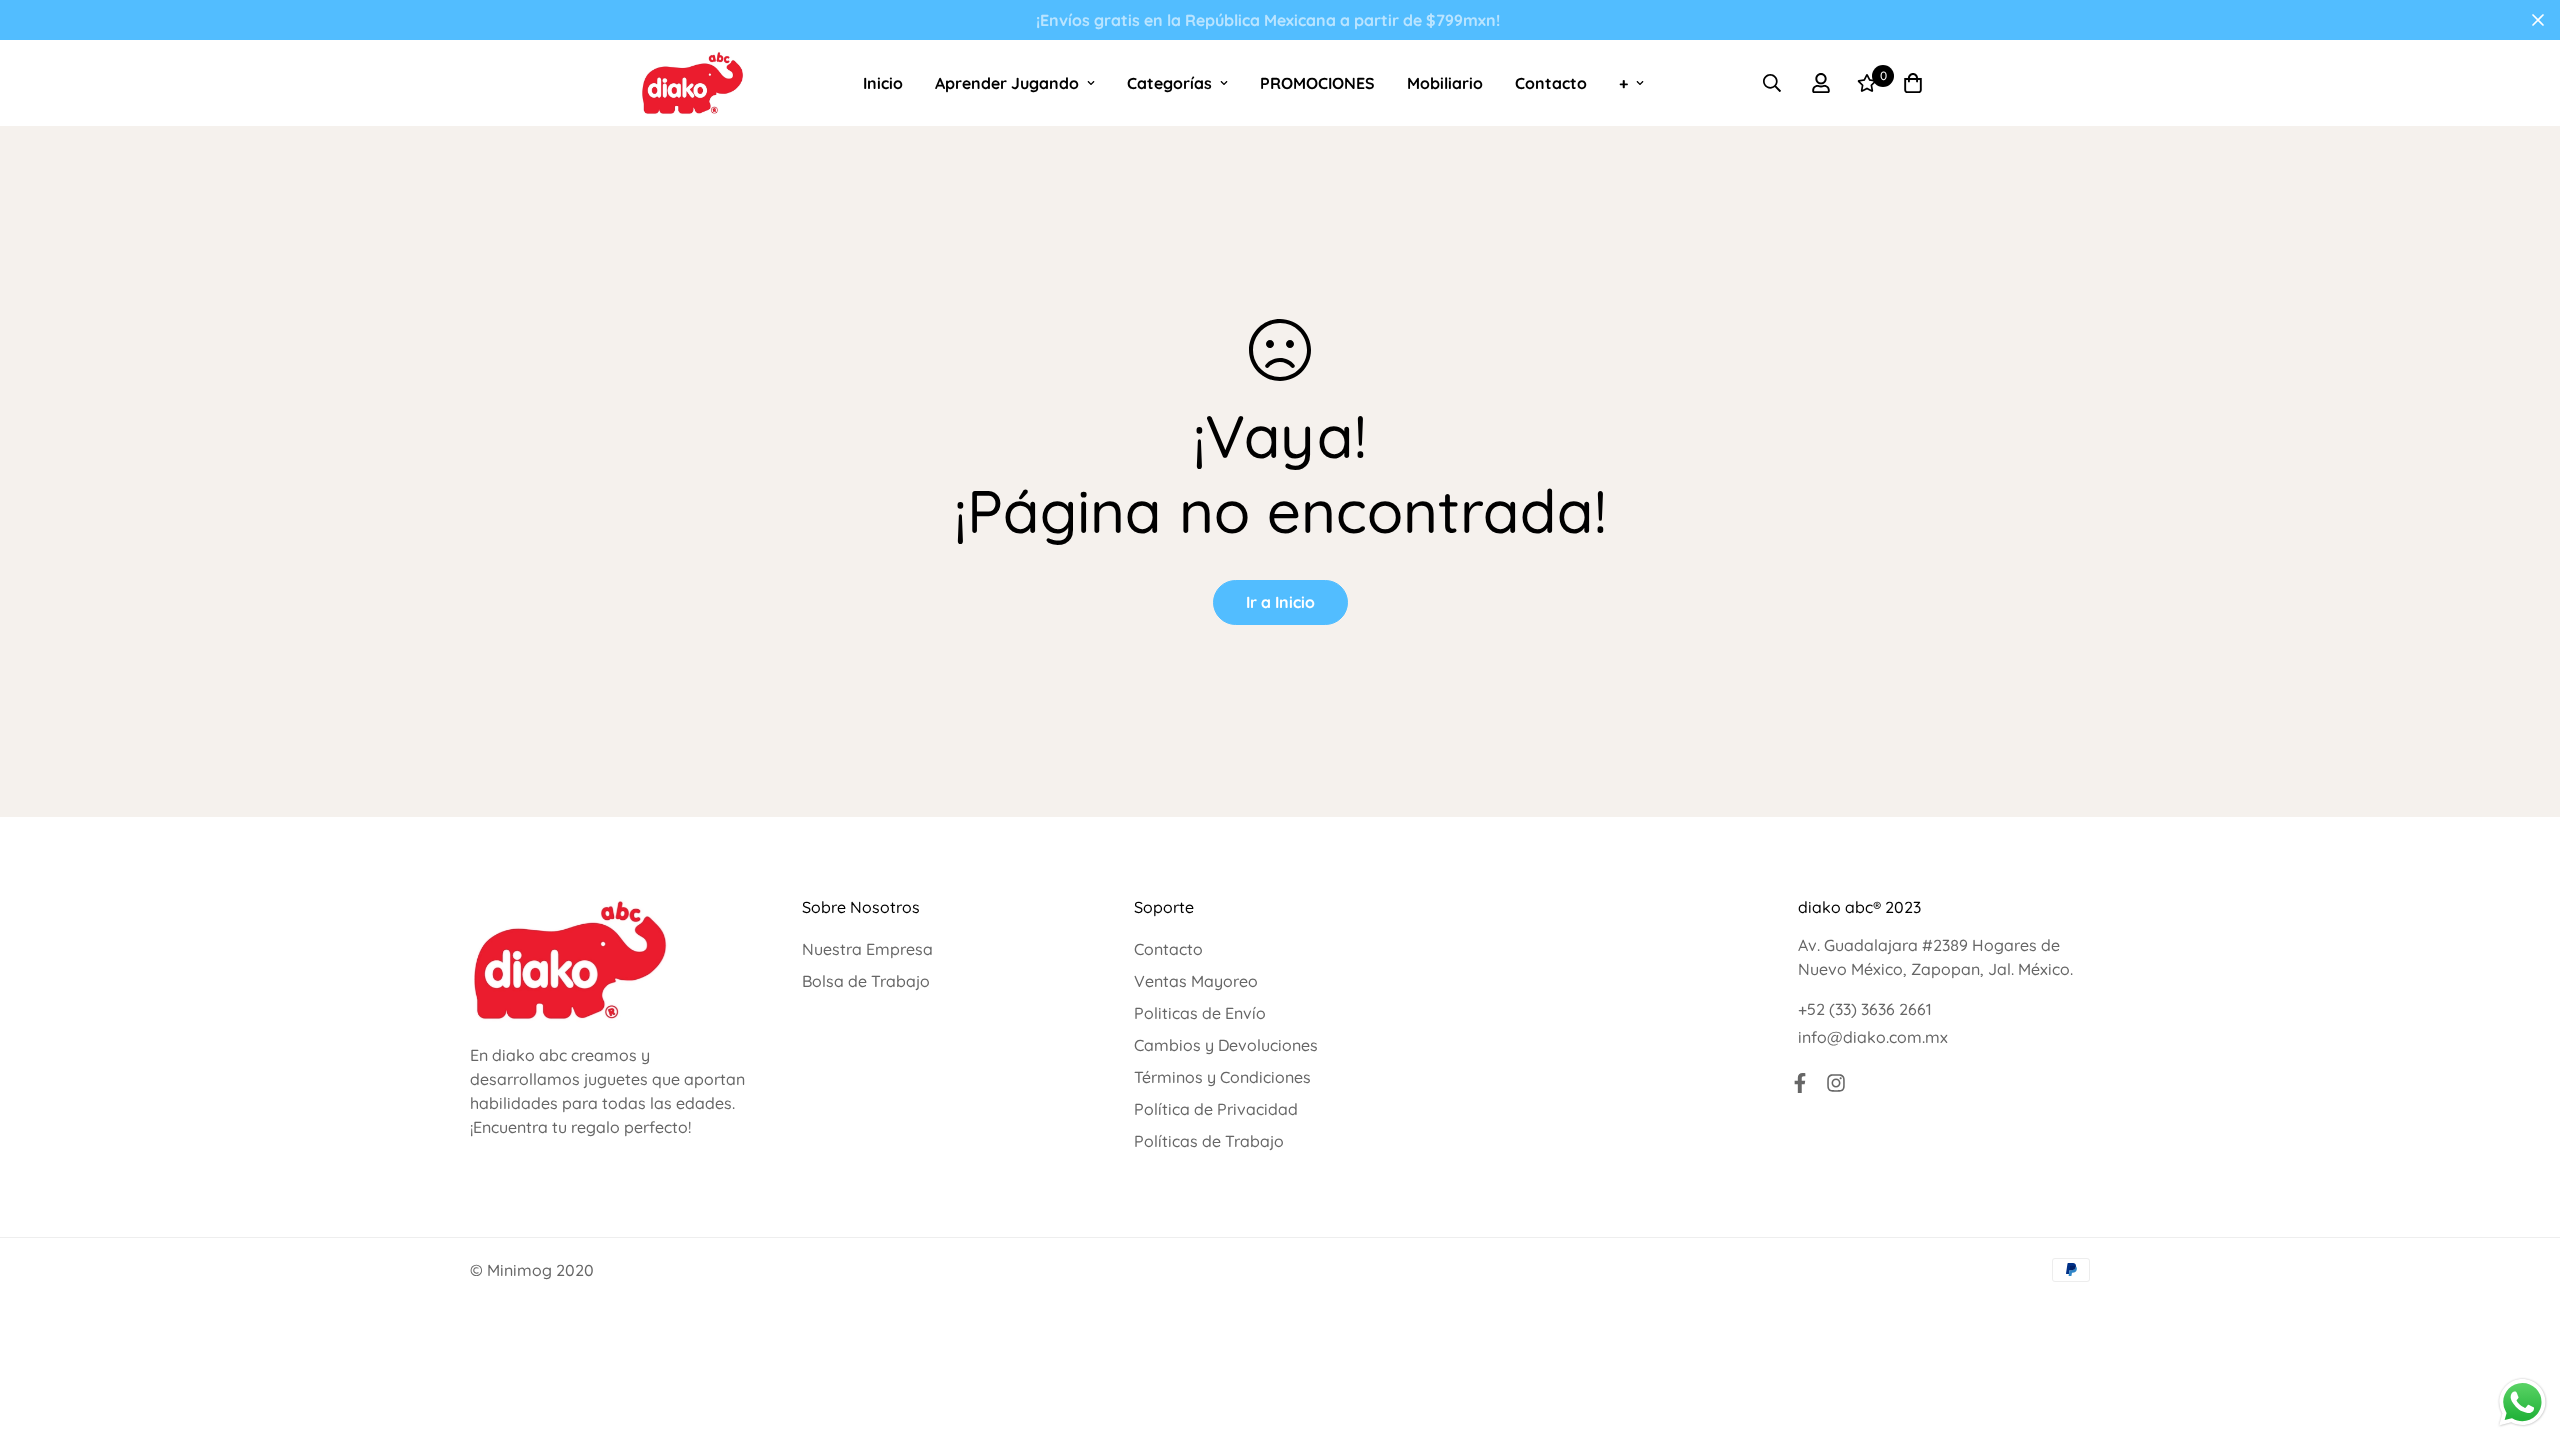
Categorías (1169, 83)
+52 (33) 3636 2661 (1865, 1009)
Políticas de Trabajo (1209, 1141)
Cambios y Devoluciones (1226, 1045)
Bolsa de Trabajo (866, 981)
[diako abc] (692, 83)
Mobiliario (1445, 83)
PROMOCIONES (1317, 83)
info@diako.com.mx (1873, 1037)
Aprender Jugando (1007, 83)
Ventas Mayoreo (1196, 981)
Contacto (1551, 83)
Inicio (883, 83)
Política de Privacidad (1216, 1109)
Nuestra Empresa (867, 949)
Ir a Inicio (1280, 602)
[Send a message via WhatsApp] (2522, 1402)
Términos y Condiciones (1222, 1077)
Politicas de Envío (1200, 1013)
